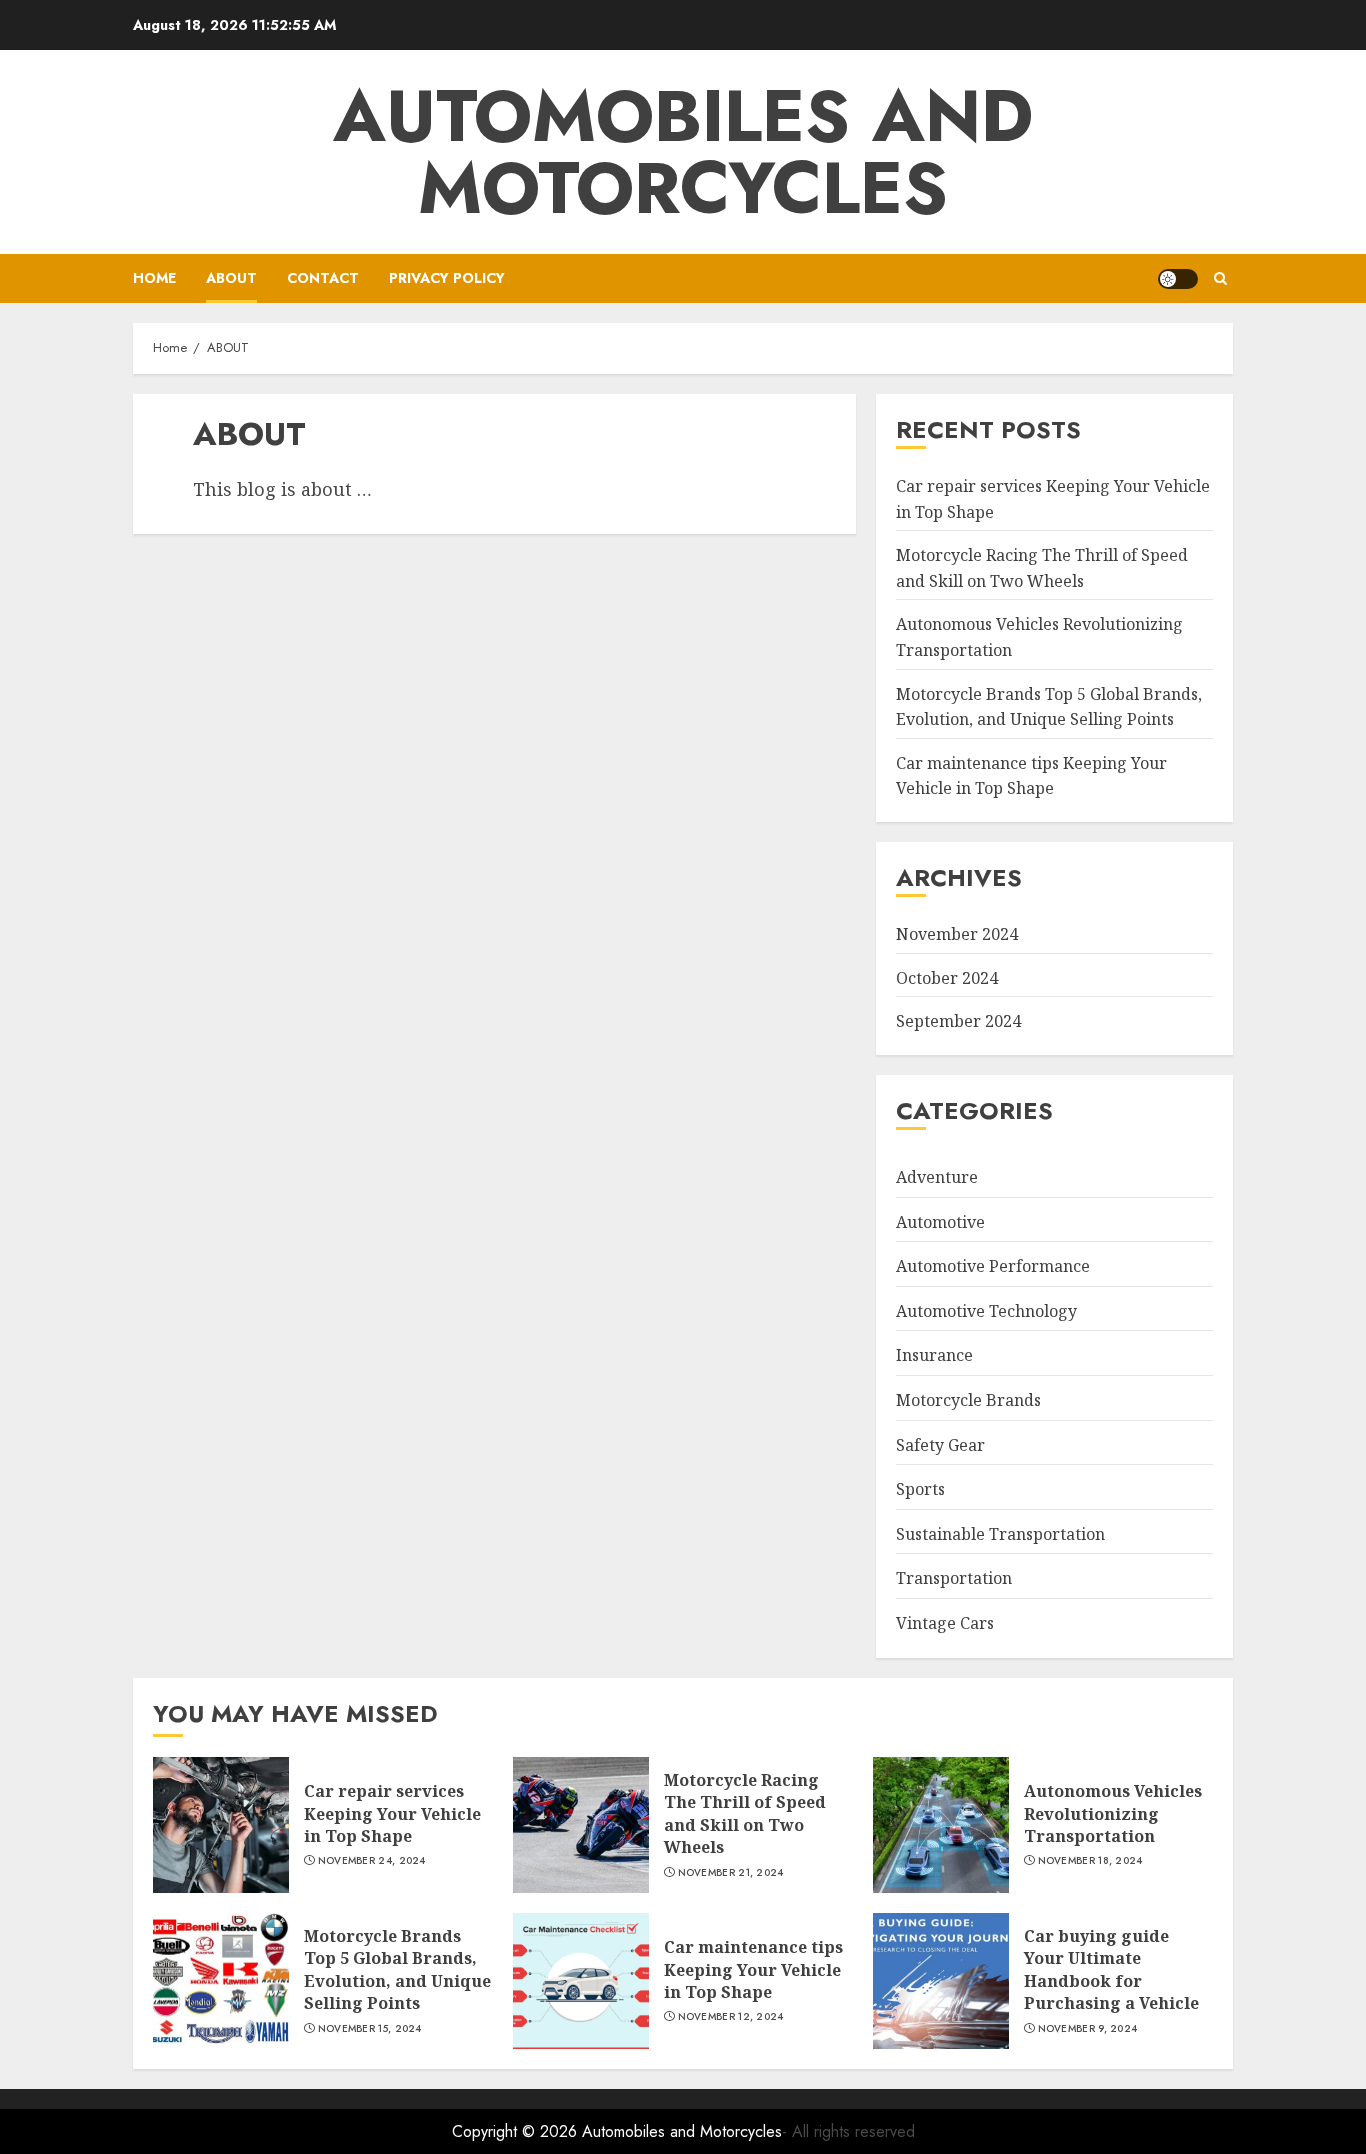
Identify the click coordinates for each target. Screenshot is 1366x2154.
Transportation (954, 1578)
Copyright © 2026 (517, 2131)
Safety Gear (940, 1445)
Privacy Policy (447, 278)
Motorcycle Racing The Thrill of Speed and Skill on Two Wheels (745, 1813)
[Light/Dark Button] (1178, 279)
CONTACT (323, 278)
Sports (920, 1489)
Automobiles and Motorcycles (683, 152)
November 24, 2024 (372, 1861)
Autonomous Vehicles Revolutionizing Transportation (1113, 1813)
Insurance (934, 1355)
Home (154, 278)
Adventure (937, 1177)
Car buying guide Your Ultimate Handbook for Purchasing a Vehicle (1111, 1969)
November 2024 (957, 934)
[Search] (1220, 278)
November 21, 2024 (731, 1873)
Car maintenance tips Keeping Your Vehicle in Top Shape (1031, 776)
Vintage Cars (945, 1623)
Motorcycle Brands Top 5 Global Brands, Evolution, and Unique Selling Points (397, 1969)
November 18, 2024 (1090, 1861)
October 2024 (947, 978)
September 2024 (958, 1021)
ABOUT (231, 278)
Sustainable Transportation (1000, 1534)
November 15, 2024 (370, 2029)
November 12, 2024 (731, 2017)
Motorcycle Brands (968, 1400)
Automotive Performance (993, 1266)
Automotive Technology (986, 1311)
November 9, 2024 (1088, 2029)
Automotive (940, 1222)
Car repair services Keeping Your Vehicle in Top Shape (392, 1813)
